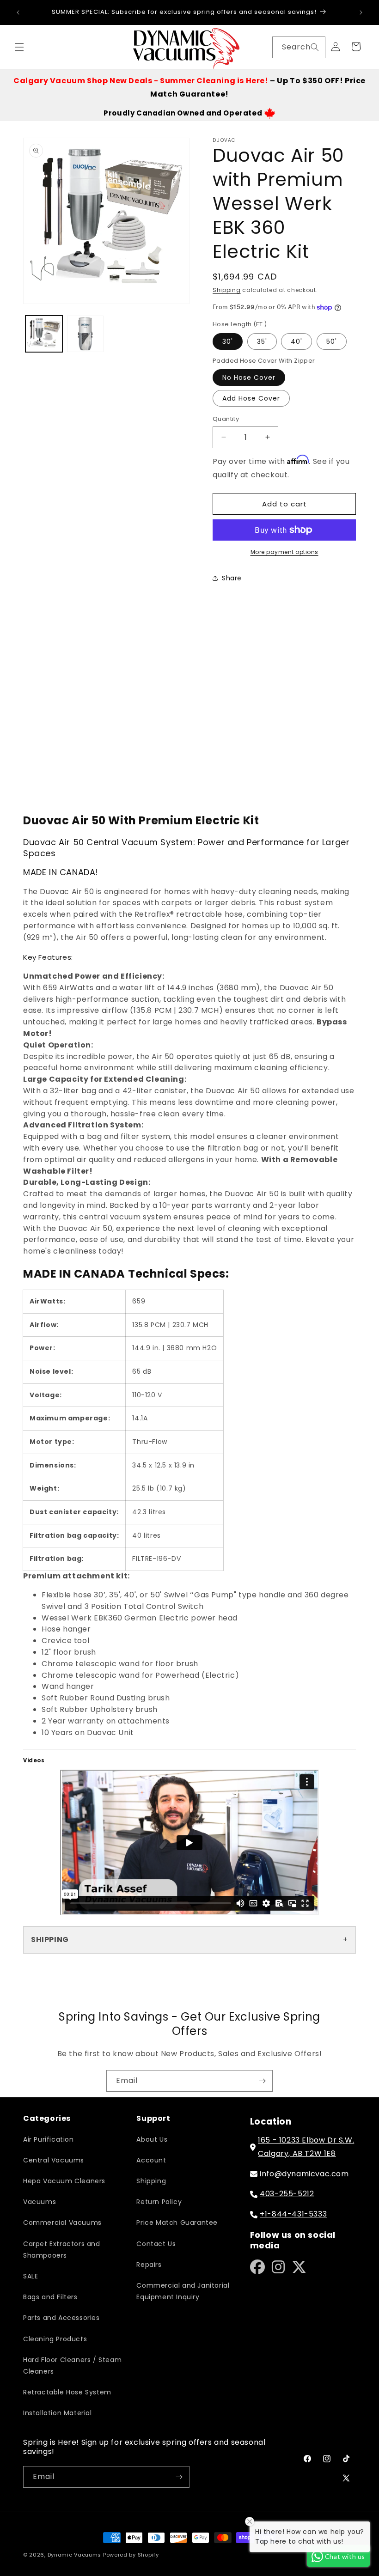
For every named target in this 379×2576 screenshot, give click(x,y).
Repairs (149, 2265)
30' (228, 341)
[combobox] (299, 47)
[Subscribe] (262, 2081)
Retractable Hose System (67, 2392)
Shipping (227, 290)
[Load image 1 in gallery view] (44, 334)
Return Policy (159, 2202)
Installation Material (58, 2413)
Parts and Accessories (61, 2318)
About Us (152, 2139)
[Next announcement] (361, 12)
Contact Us (156, 2244)
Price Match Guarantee (177, 2223)
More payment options (284, 552)
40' (296, 341)
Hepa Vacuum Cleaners (64, 2181)
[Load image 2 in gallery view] (86, 334)
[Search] (315, 47)
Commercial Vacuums (62, 2223)
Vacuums (40, 2202)
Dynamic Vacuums (75, 2555)
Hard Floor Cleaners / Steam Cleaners (72, 2366)
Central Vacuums (54, 2160)
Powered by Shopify (131, 2555)
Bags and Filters (50, 2297)
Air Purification (49, 2139)
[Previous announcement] (18, 12)
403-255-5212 (287, 2194)
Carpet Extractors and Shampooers (62, 2250)
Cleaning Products (55, 2339)
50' (332, 341)
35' (262, 341)
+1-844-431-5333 (293, 2214)
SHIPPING (50, 1940)
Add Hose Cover (251, 398)
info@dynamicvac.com (304, 2174)
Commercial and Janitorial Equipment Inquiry (183, 2291)
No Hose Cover (249, 378)
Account (151, 2160)
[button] (19, 47)
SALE (31, 2276)
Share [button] (232, 578)
